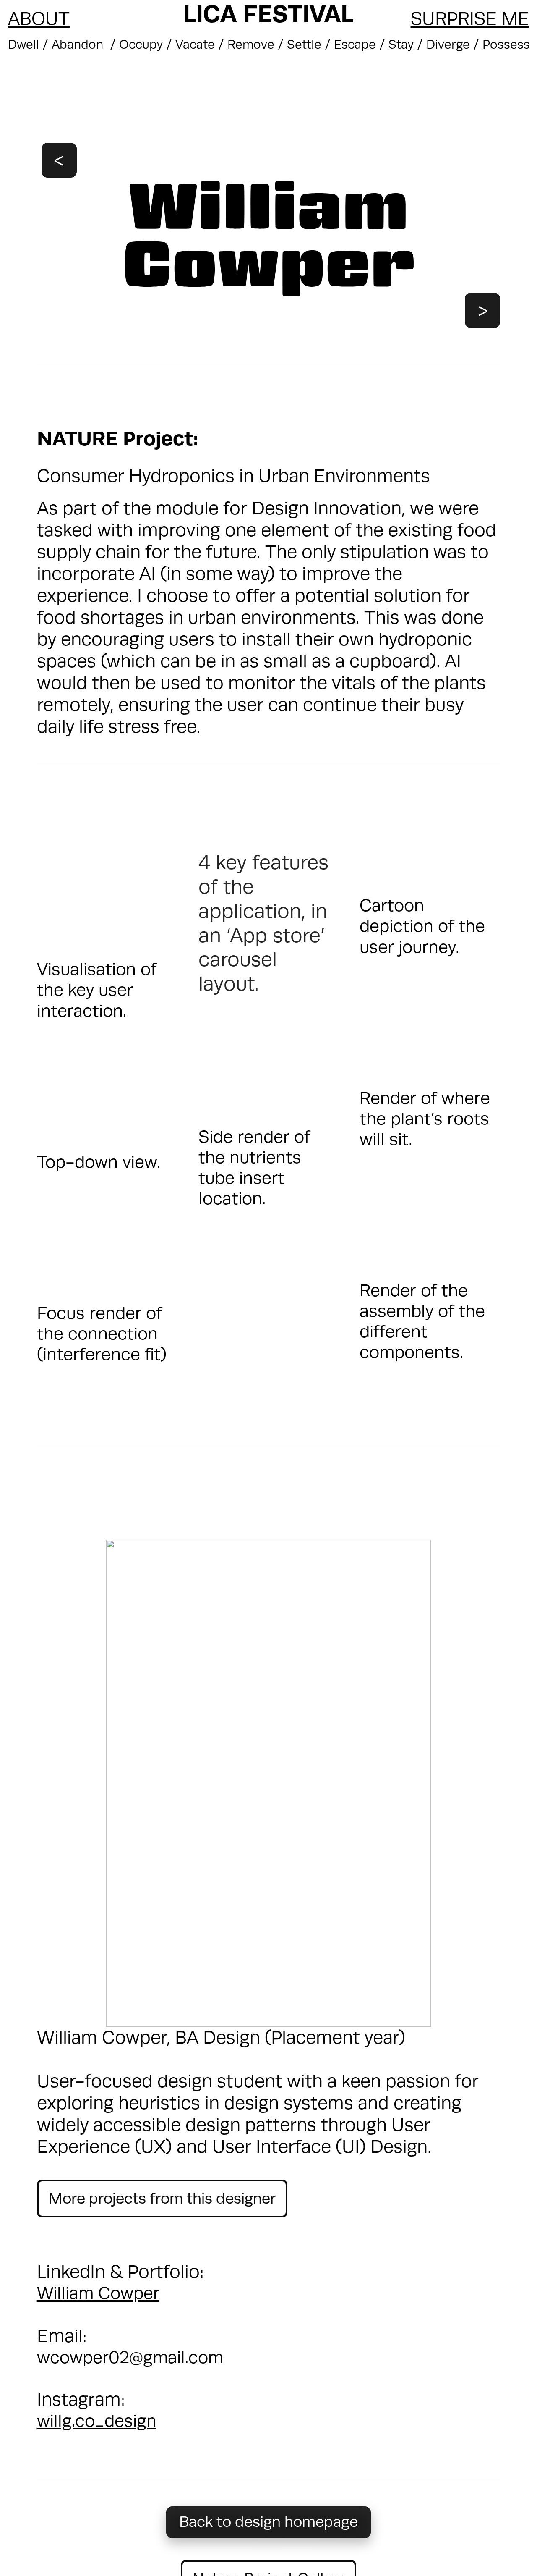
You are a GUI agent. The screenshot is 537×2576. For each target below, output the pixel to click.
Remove (253, 45)
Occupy (141, 45)
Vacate (195, 45)
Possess (506, 45)
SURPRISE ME (470, 19)
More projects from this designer (162, 2199)
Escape (357, 45)
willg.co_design (97, 2421)
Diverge (448, 45)
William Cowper (98, 2293)
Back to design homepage (268, 2522)
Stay (401, 45)
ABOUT (39, 19)
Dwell (25, 45)
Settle (304, 45)
